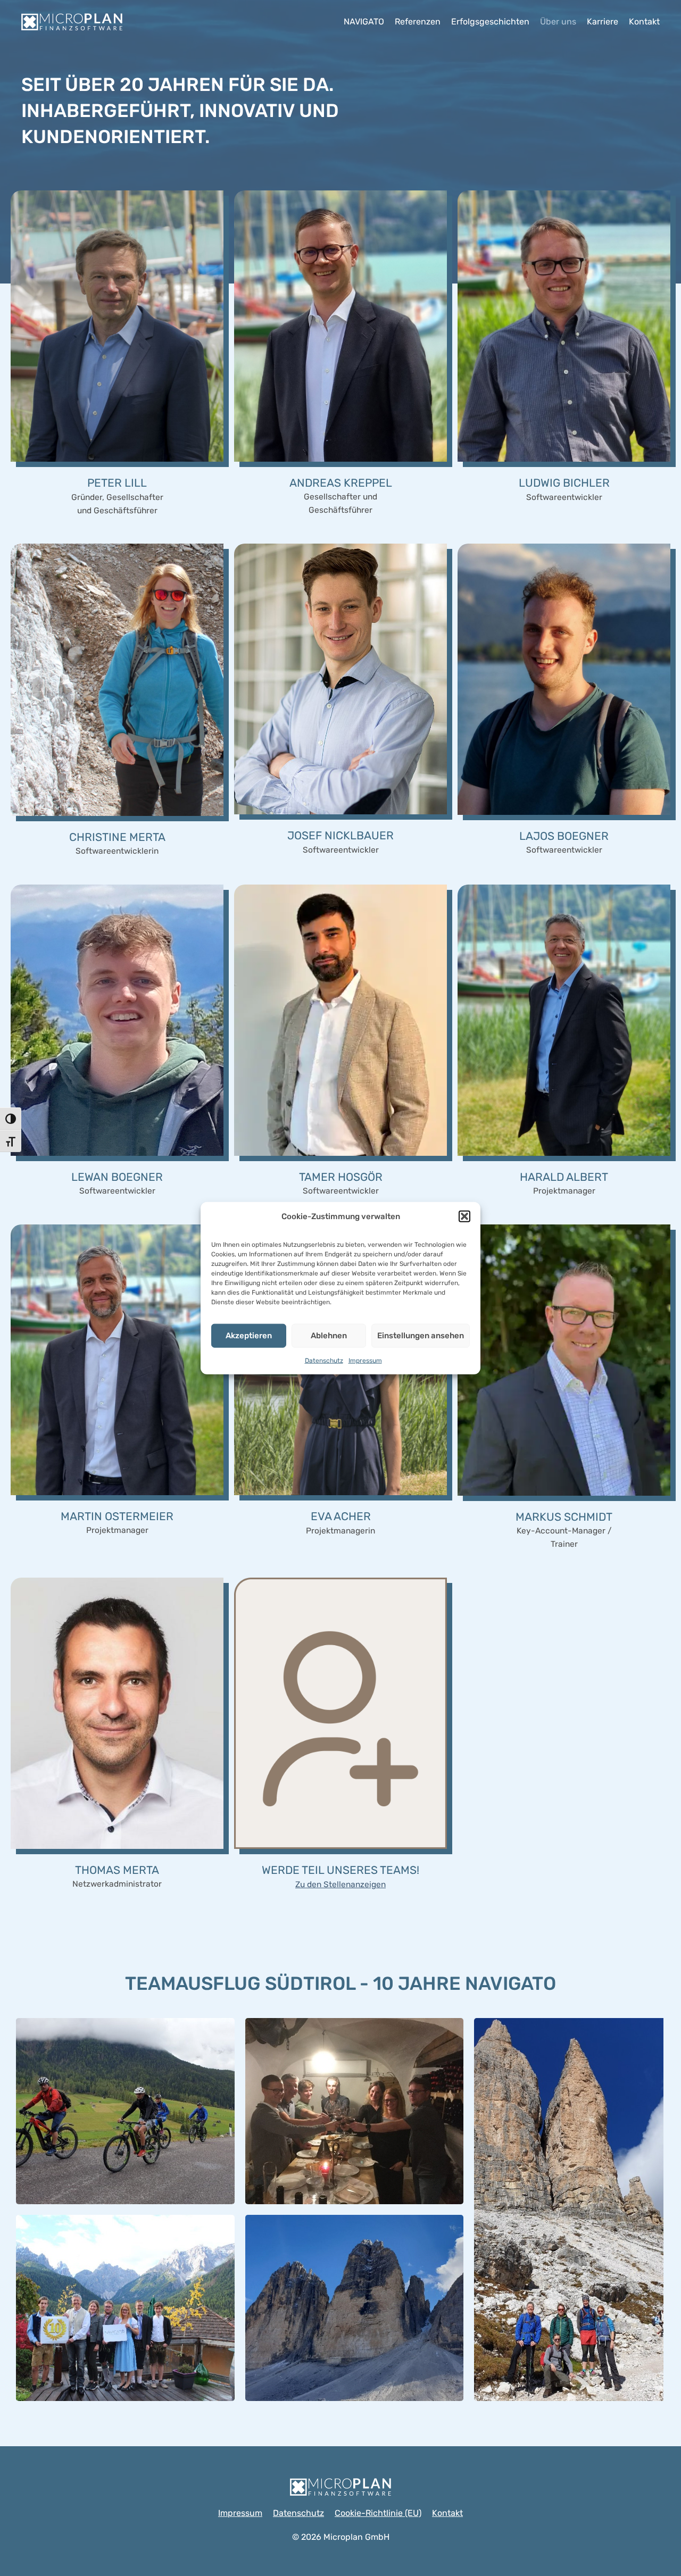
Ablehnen (329, 1336)
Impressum (365, 1360)
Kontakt (644, 22)
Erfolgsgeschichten (490, 22)
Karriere (603, 22)
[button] (464, 1216)
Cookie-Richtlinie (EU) (378, 2513)
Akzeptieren (249, 1336)
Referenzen (418, 22)
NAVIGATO (364, 22)
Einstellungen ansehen (421, 1336)
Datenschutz (324, 1360)
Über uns (558, 22)
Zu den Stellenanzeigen (340, 1885)
